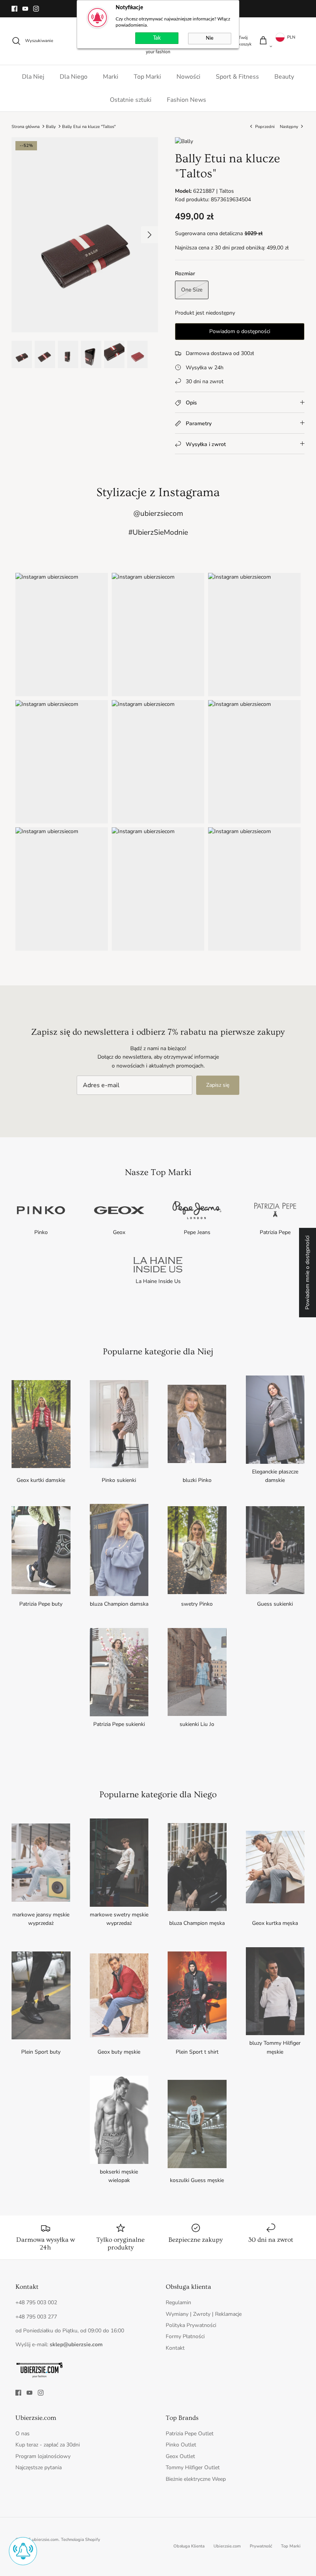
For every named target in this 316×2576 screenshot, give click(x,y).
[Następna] (150, 235)
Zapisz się (218, 1085)
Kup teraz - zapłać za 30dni (48, 2445)
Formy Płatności (185, 2336)
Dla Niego (74, 77)
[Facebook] (14, 9)
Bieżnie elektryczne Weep (196, 2479)
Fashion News (187, 100)
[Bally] (184, 141)
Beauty (284, 77)
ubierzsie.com (45, 2540)
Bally (51, 126)
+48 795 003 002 (36, 2302)
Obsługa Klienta (189, 2546)
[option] (85, 235)
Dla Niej (33, 77)
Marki (111, 77)
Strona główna (26, 126)
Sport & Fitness (237, 77)
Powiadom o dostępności (240, 331)
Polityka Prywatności (191, 2325)
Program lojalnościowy (43, 2456)
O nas (23, 2434)
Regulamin (178, 2302)
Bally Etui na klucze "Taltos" (89, 126)
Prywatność (261, 2546)
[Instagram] (36, 9)
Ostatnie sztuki (131, 100)
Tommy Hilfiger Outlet (193, 2467)
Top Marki (147, 77)
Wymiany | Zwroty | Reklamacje (204, 2314)
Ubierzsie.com (227, 2546)
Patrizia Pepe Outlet (190, 2434)
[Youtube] (25, 9)
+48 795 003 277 (36, 2317)
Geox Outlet (180, 2456)
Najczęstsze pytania (39, 2467)
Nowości (188, 77)
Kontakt (175, 2348)
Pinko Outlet (181, 2445)
